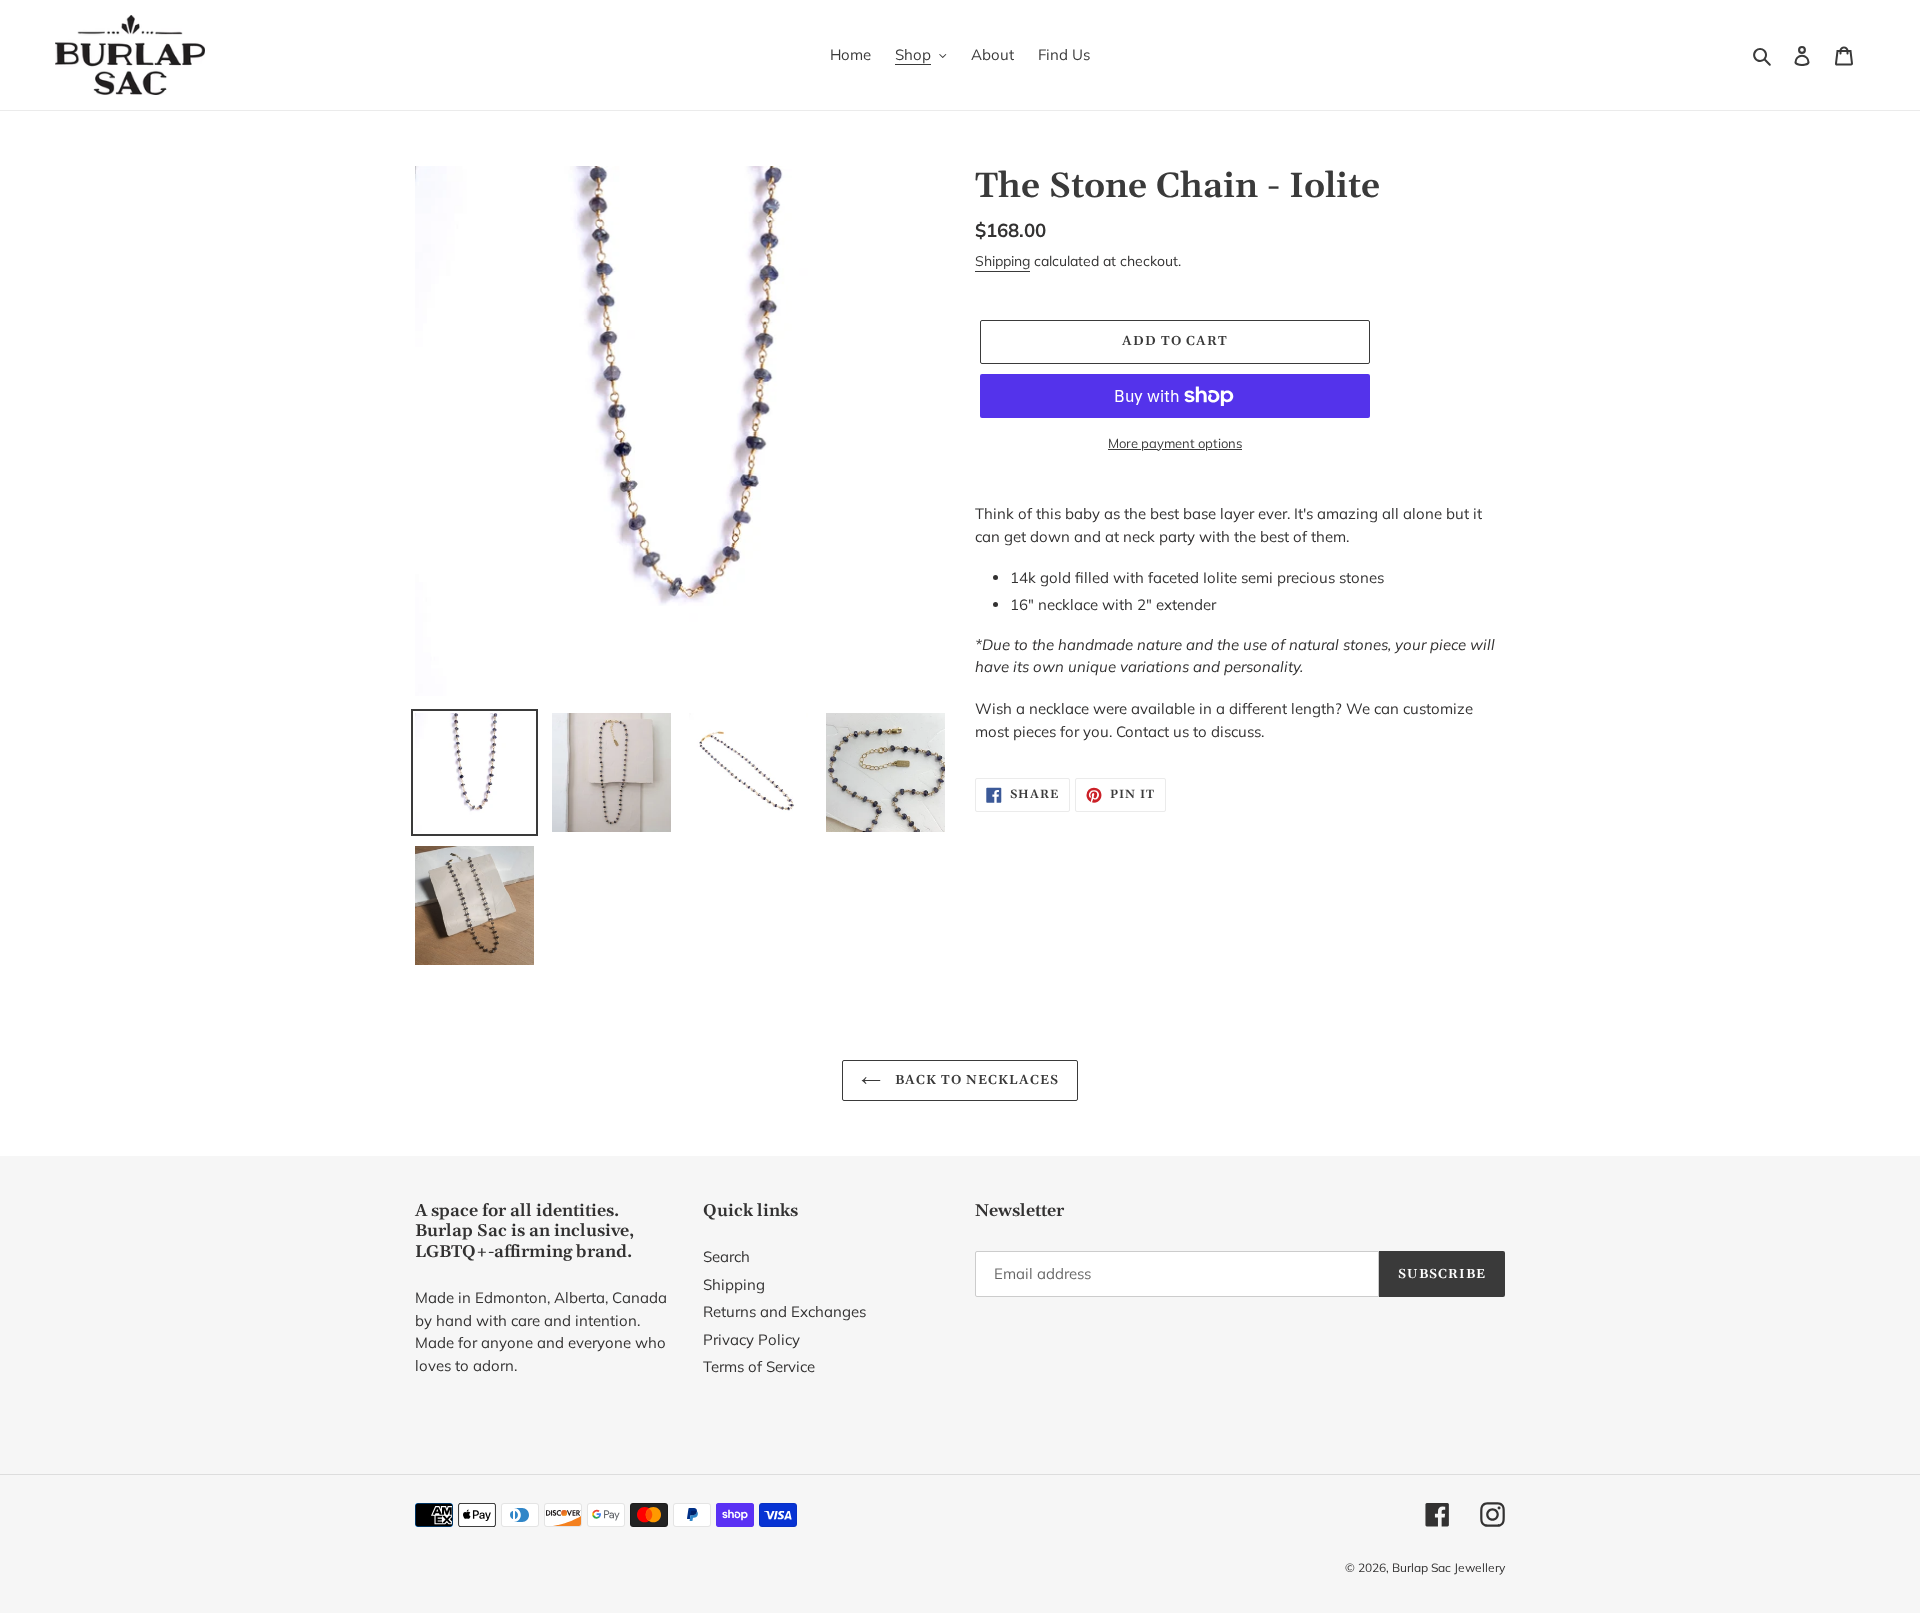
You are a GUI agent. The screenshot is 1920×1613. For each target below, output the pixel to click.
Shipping (1002, 261)
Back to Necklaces (975, 1080)
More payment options (1175, 443)
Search (726, 1256)
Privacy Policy (751, 1339)
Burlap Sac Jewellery (1448, 1567)
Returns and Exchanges (784, 1311)
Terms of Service (759, 1366)
